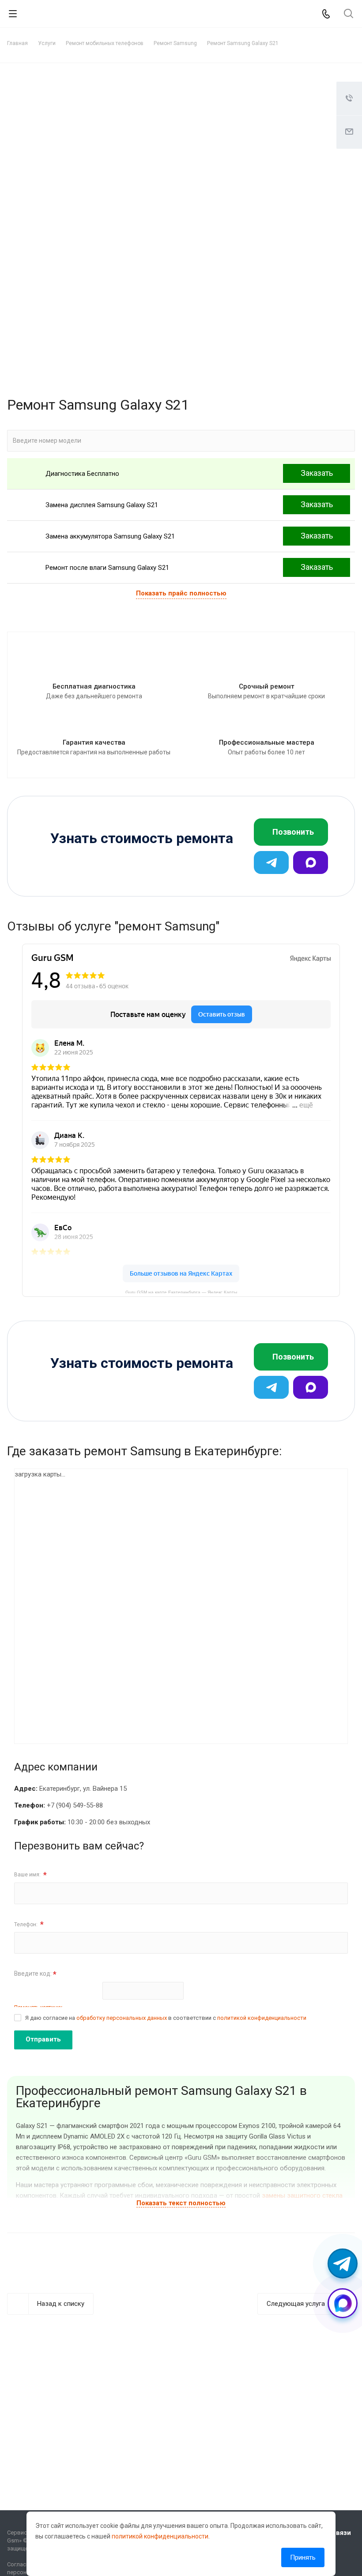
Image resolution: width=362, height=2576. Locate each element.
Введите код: (35, 1974)
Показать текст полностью (181, 2203)
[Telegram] (271, 862)
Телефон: (29, 1924)
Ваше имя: (30, 1875)
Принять (303, 2557)
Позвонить (293, 832)
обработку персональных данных (122, 2018)
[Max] (311, 862)
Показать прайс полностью (181, 593)
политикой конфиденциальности (262, 2018)
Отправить (43, 2039)
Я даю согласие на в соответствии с (166, 2018)
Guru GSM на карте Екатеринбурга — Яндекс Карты (181, 1292)
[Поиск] (349, 14)
